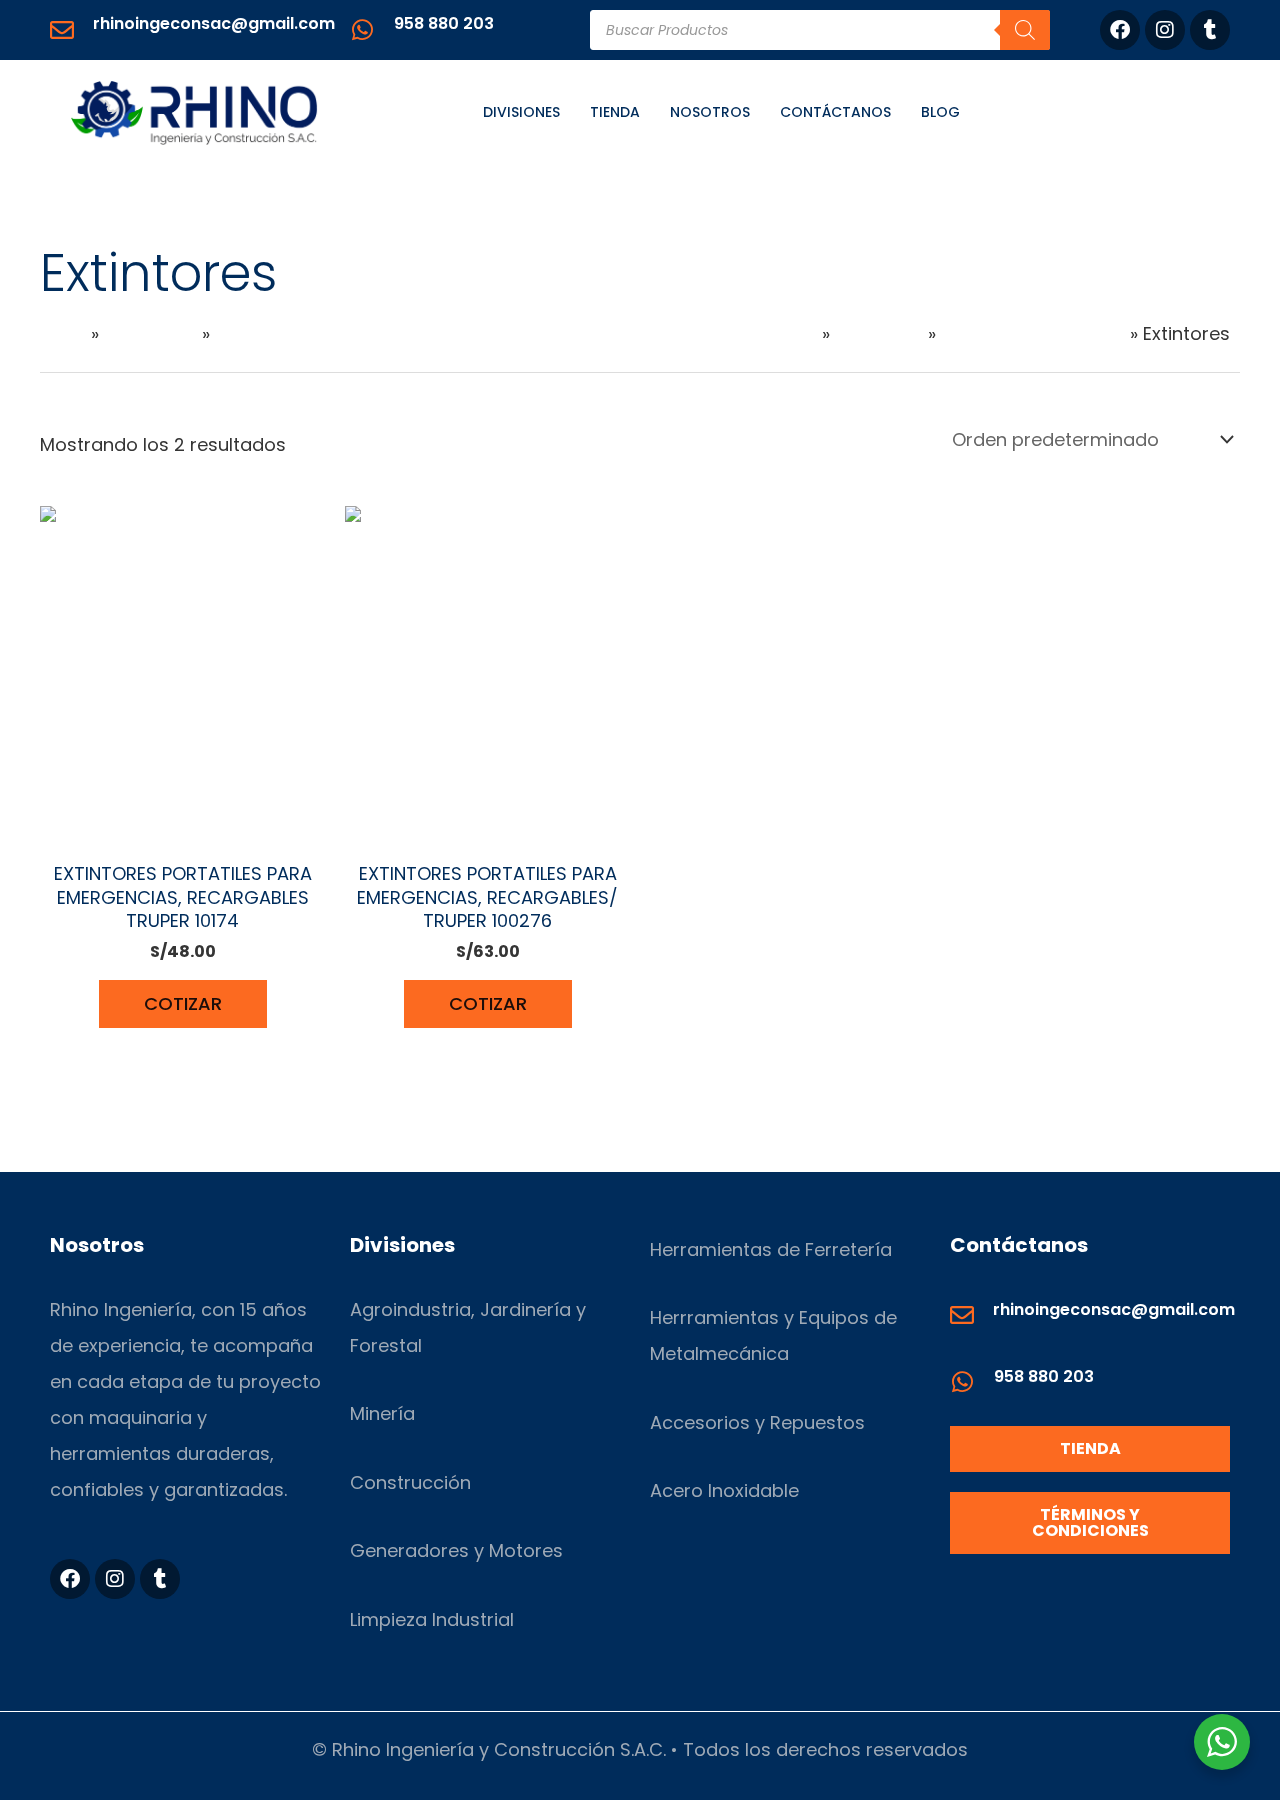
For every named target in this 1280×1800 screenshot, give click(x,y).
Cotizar (183, 1003)
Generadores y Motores (456, 1550)
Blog (940, 112)
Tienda (615, 112)
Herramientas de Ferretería (771, 1249)
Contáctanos (835, 112)
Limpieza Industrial (432, 1619)
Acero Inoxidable (724, 1490)
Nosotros (710, 112)
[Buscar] (1025, 30)
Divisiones (521, 112)
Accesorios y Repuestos (757, 1422)
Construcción (410, 1482)
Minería (382, 1413)
